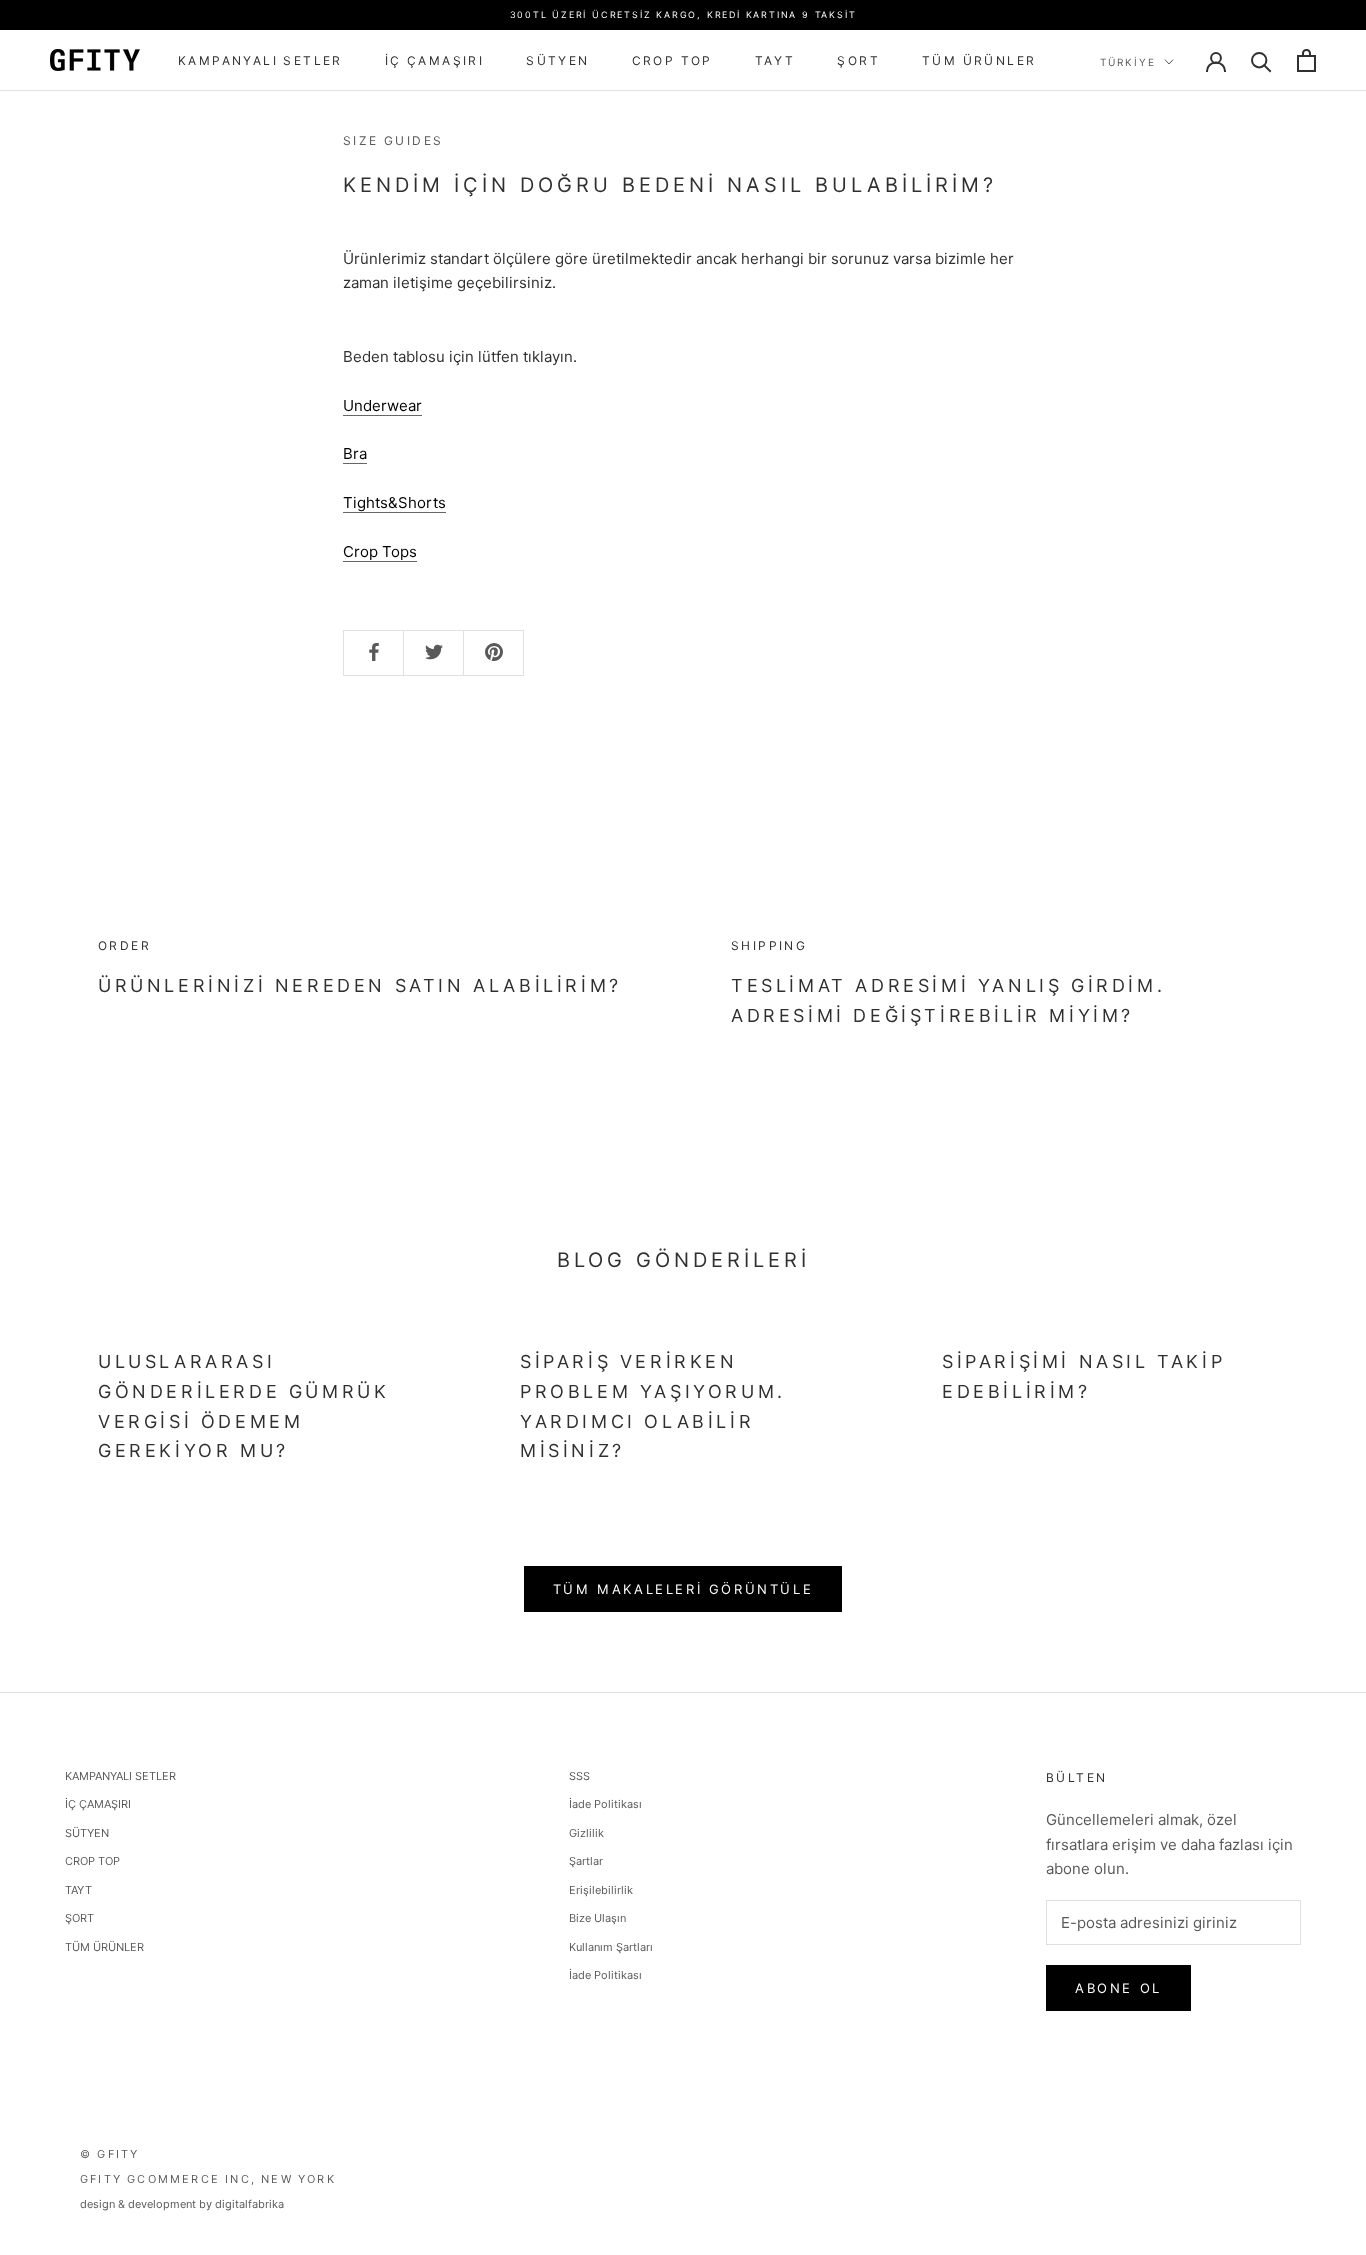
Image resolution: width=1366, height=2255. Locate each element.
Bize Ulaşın (597, 1918)
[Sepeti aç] (1306, 60)
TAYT (775, 60)
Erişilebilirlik (601, 1890)
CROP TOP (672, 60)
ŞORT (858, 60)
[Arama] (1261, 60)
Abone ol (1118, 1988)
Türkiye (1128, 62)
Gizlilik (586, 1833)
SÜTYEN (557, 60)
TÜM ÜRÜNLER (979, 60)
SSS (579, 1776)
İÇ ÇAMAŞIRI (434, 60)
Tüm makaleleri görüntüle (683, 1589)
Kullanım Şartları (611, 1947)
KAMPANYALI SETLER (260, 60)
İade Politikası (605, 1804)
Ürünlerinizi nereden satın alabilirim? (360, 985)
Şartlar (586, 1861)
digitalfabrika (249, 2204)
